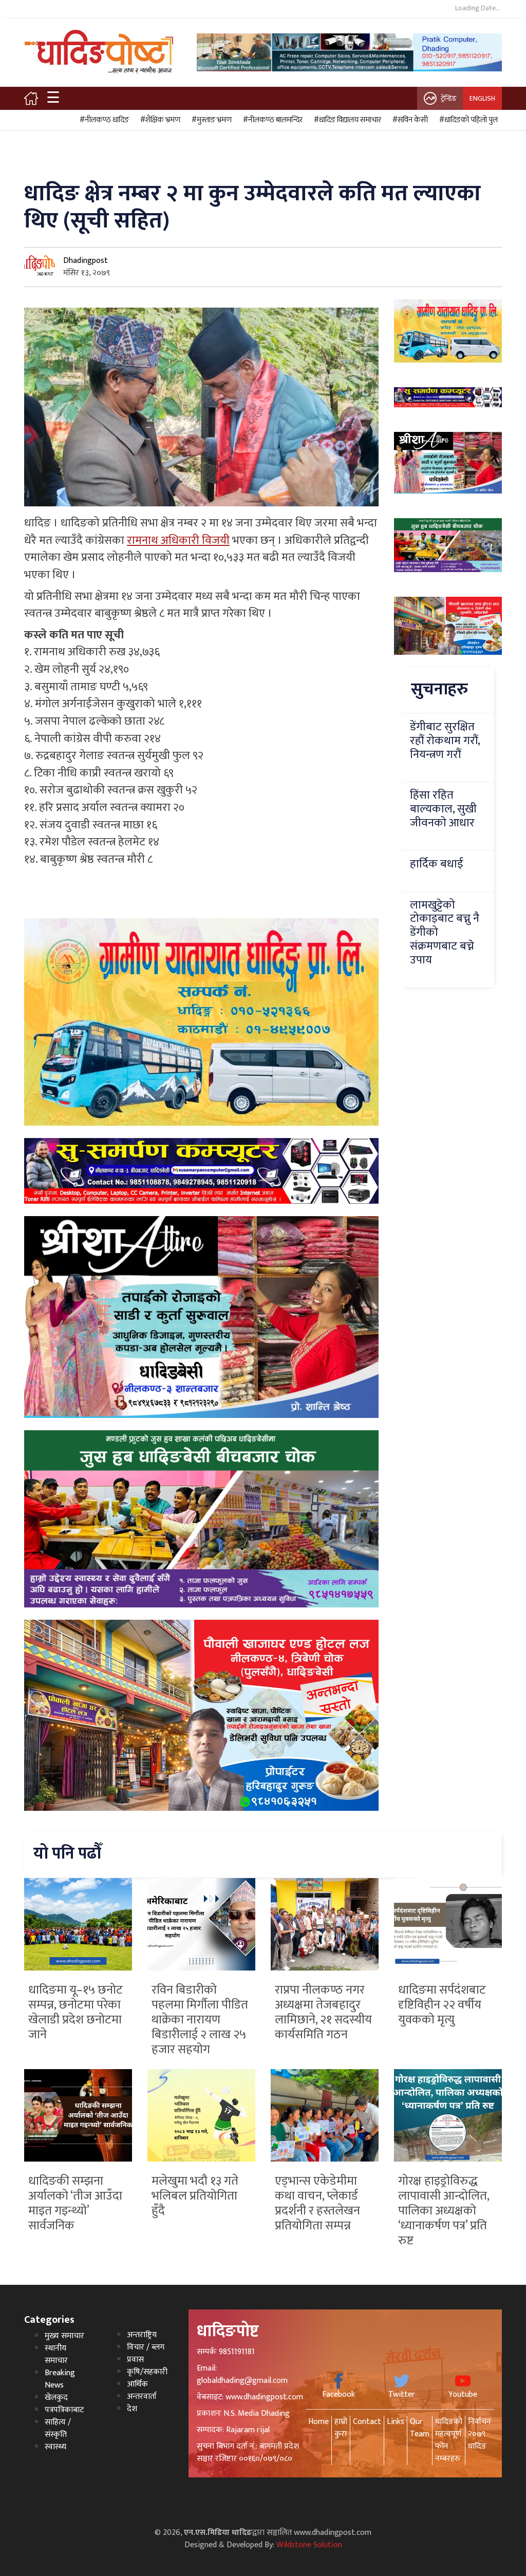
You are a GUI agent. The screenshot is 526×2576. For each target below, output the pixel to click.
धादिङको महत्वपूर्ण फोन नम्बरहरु (449, 2440)
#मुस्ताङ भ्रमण (210, 120)
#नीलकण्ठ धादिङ (103, 120)
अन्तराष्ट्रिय (142, 2335)
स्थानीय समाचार (56, 2354)
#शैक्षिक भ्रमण (159, 120)
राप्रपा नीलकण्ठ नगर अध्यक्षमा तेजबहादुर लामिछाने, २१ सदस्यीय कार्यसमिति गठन (323, 2012)
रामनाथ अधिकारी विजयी (178, 541)
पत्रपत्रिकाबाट (64, 2410)
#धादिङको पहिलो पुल (467, 120)
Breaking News (60, 2379)
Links (396, 2422)
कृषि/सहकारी (147, 2372)
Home (318, 2422)
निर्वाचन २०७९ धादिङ (480, 2434)
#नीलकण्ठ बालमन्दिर (271, 120)
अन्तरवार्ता (142, 2397)
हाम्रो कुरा (341, 2428)
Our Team (420, 2428)
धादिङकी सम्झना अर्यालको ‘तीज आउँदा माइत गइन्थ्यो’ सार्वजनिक (75, 2203)
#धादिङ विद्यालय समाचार (346, 120)
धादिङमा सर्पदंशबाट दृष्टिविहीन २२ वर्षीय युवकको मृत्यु (442, 2005)
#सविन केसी (409, 120)
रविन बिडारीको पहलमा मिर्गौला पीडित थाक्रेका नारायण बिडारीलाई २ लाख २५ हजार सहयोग (200, 2020)
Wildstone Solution (309, 2545)
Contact (367, 2422)
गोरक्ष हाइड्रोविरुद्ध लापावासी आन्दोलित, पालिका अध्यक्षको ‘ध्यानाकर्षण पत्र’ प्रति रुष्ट (444, 2211)
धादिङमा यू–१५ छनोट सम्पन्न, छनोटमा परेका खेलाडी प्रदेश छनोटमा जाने (76, 2012)
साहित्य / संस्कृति (58, 2428)
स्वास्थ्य (55, 2447)
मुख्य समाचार (64, 2336)
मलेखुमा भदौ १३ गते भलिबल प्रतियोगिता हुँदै (195, 2196)
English (482, 98)
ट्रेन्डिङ (449, 98)
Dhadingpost (86, 261)
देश (132, 2409)
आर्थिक (137, 2384)
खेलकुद (56, 2398)
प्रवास (135, 2360)
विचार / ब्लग (146, 2347)
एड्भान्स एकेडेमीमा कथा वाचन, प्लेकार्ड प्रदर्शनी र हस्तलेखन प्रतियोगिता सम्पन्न (317, 2203)
